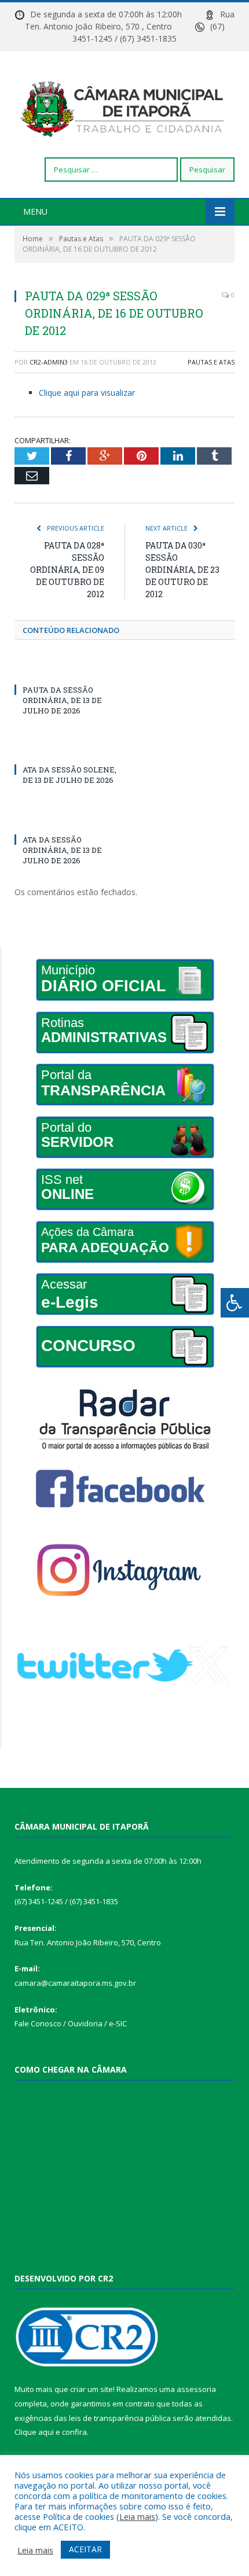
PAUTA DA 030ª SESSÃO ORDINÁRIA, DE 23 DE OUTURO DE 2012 (182, 570)
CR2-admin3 (49, 362)
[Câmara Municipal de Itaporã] (124, 106)
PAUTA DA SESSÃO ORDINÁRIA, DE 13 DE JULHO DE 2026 (62, 700)
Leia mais (137, 2516)
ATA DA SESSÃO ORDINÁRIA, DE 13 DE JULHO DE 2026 (62, 850)
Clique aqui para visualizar (87, 393)
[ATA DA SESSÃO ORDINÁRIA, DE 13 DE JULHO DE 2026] (69, 818)
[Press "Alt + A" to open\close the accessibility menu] (235, 1303)
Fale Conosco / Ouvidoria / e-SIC (71, 2023)
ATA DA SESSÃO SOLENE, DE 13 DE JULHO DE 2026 (69, 775)
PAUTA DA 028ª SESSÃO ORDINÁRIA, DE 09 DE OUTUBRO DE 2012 (67, 570)
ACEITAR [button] (85, 2549)
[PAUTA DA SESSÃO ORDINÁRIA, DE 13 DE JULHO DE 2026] (69, 668)
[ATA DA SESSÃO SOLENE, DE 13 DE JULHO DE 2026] (69, 748)
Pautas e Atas (211, 362)
